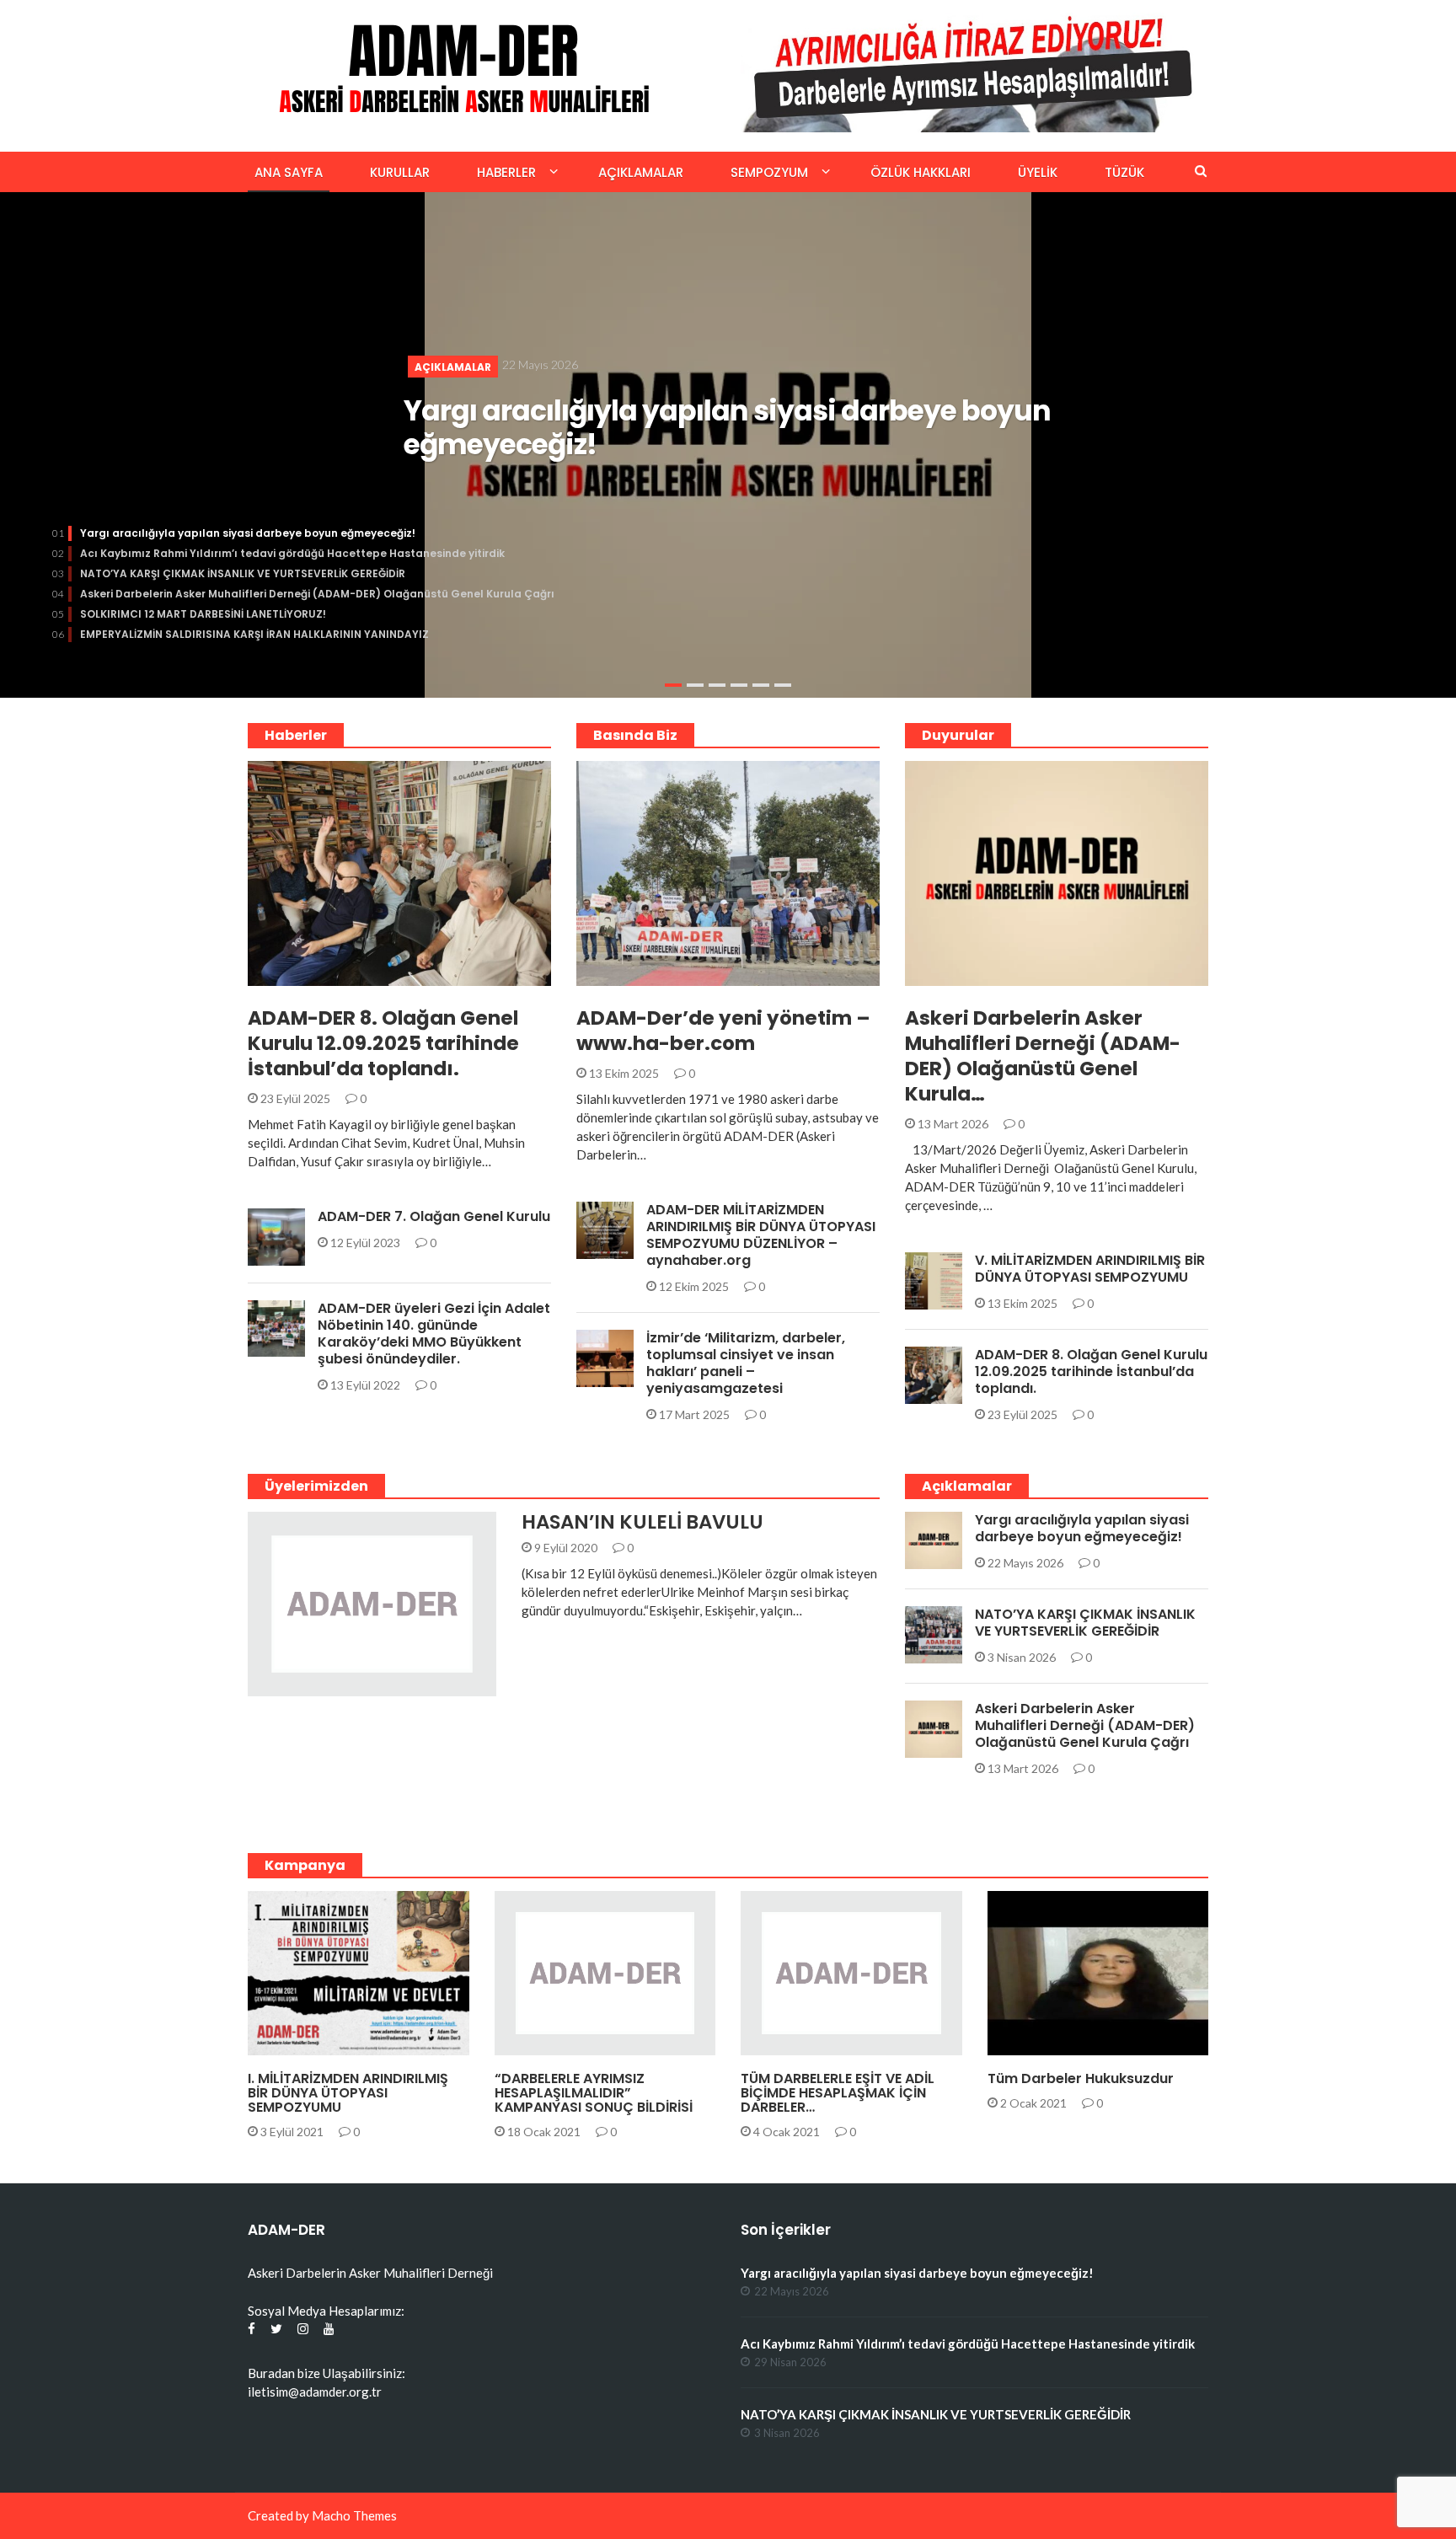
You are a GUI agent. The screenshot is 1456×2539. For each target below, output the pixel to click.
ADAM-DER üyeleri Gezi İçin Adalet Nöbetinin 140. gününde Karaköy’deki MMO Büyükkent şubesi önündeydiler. (434, 1334)
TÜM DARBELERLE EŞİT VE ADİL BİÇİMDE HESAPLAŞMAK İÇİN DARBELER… (838, 2093)
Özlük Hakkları (921, 172)
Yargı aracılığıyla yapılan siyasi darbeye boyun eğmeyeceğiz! (727, 428)
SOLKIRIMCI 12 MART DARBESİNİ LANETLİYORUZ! (203, 614)
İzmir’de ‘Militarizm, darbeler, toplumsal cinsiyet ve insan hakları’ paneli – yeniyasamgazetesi (746, 1363)
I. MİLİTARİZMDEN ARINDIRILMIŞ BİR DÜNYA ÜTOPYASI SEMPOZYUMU (348, 2093)
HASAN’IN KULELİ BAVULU (642, 1522)
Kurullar (400, 172)
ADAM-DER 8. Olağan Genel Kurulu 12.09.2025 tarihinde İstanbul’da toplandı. (383, 1043)
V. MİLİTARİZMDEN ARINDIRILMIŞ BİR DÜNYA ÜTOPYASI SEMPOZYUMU (1090, 1269)
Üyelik (1038, 172)
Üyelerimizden (313, 1687)
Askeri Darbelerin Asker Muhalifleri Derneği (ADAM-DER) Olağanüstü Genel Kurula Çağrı (317, 594)
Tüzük (1124, 172)
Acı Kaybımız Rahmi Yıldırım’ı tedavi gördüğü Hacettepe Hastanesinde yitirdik (292, 553)
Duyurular (302, 976)
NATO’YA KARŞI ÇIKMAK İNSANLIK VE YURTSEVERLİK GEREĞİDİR (243, 573)
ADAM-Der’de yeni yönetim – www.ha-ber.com (723, 1031)
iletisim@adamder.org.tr (315, 2392)
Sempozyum (769, 172)
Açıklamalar (641, 172)
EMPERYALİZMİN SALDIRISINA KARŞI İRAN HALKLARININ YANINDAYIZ (254, 634)
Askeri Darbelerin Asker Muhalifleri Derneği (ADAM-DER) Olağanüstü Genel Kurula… (1043, 1056)
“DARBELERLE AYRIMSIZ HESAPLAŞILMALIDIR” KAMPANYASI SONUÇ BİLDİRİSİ (594, 2093)
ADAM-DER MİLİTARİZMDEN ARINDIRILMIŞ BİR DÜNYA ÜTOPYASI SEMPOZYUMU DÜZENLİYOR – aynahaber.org (761, 1235)
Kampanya (549, 2046)
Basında (624, 976)
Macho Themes (354, 2515)
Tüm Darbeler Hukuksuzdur (1081, 2078)
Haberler (506, 172)
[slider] (728, 445)
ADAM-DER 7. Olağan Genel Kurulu (434, 1216)
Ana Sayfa (289, 172)
